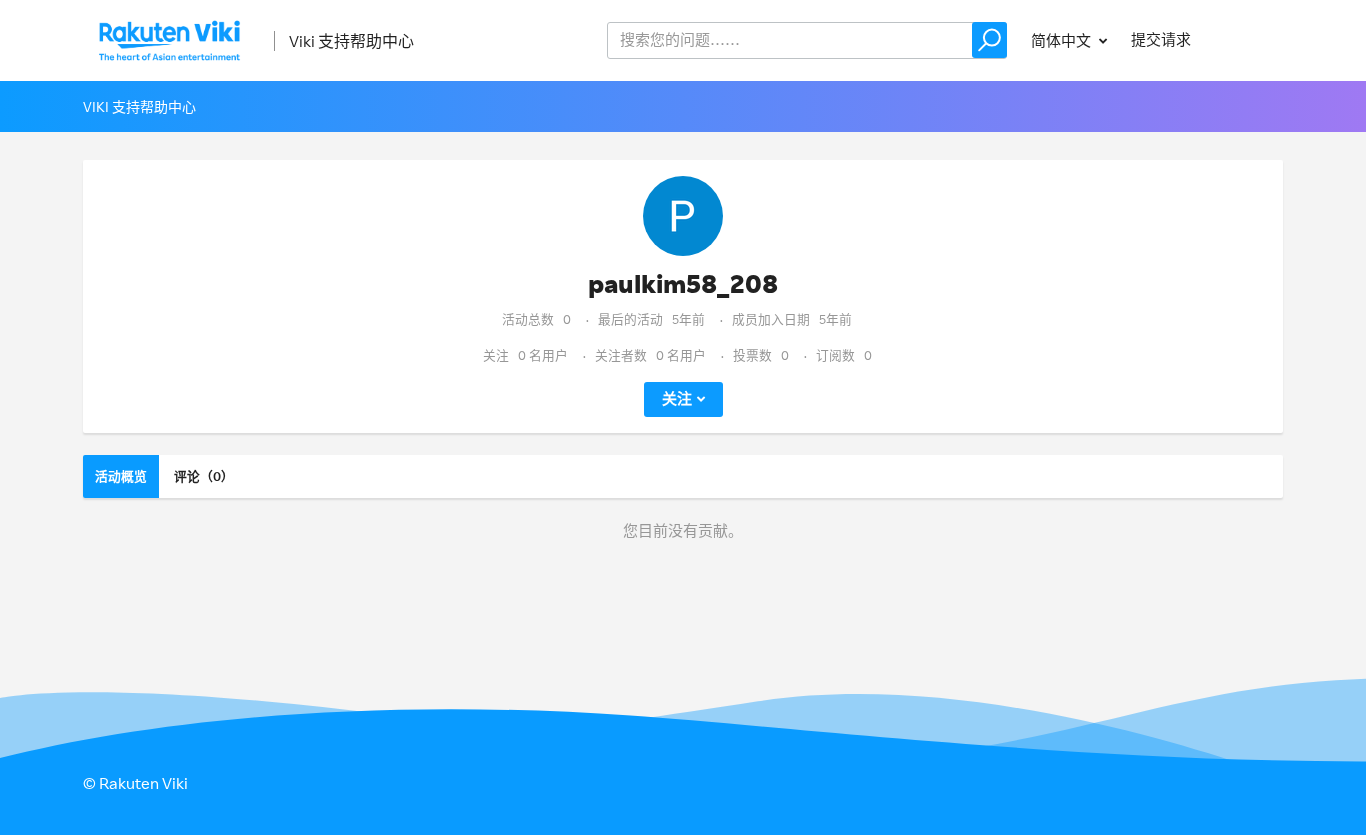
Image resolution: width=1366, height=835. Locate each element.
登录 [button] (1249, 39)
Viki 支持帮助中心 (351, 41)
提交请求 (1161, 39)
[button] (989, 40)
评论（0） (204, 476)
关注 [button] (677, 398)
